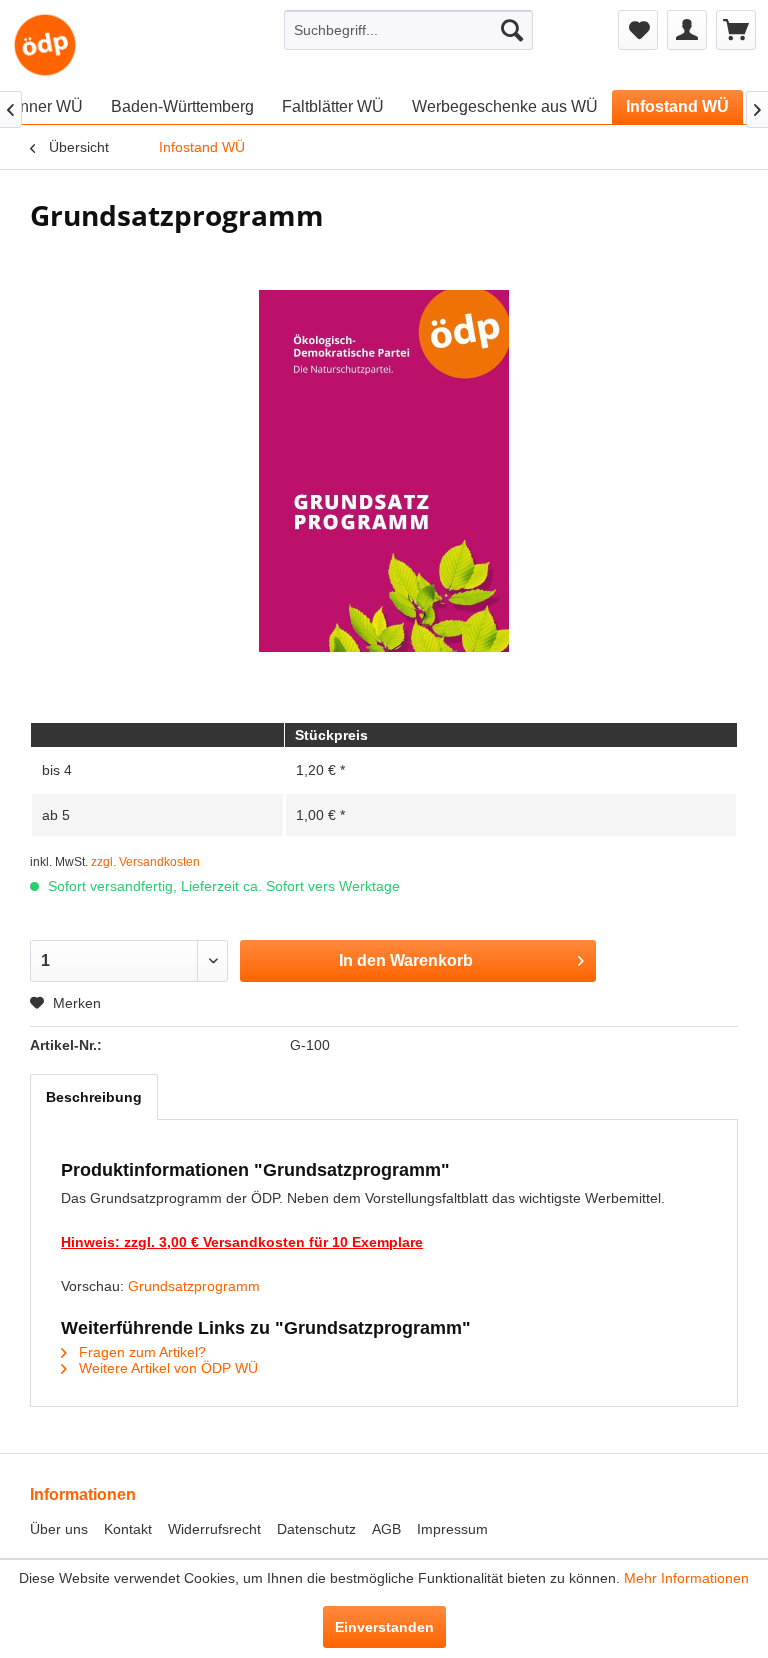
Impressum (452, 1529)
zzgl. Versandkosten (145, 862)
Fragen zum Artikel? (140, 1352)
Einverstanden (384, 1627)
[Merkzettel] (638, 30)
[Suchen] (512, 30)
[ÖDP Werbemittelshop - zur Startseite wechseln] (45, 45)
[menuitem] (409, 30)
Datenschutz (316, 1529)
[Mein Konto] (687, 30)
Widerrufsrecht (214, 1529)
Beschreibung (94, 1097)
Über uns (59, 1529)
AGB (386, 1529)
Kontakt (128, 1529)
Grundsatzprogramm (194, 1286)
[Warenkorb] (736, 30)
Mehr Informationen (686, 1578)
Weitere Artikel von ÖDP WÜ (166, 1368)
